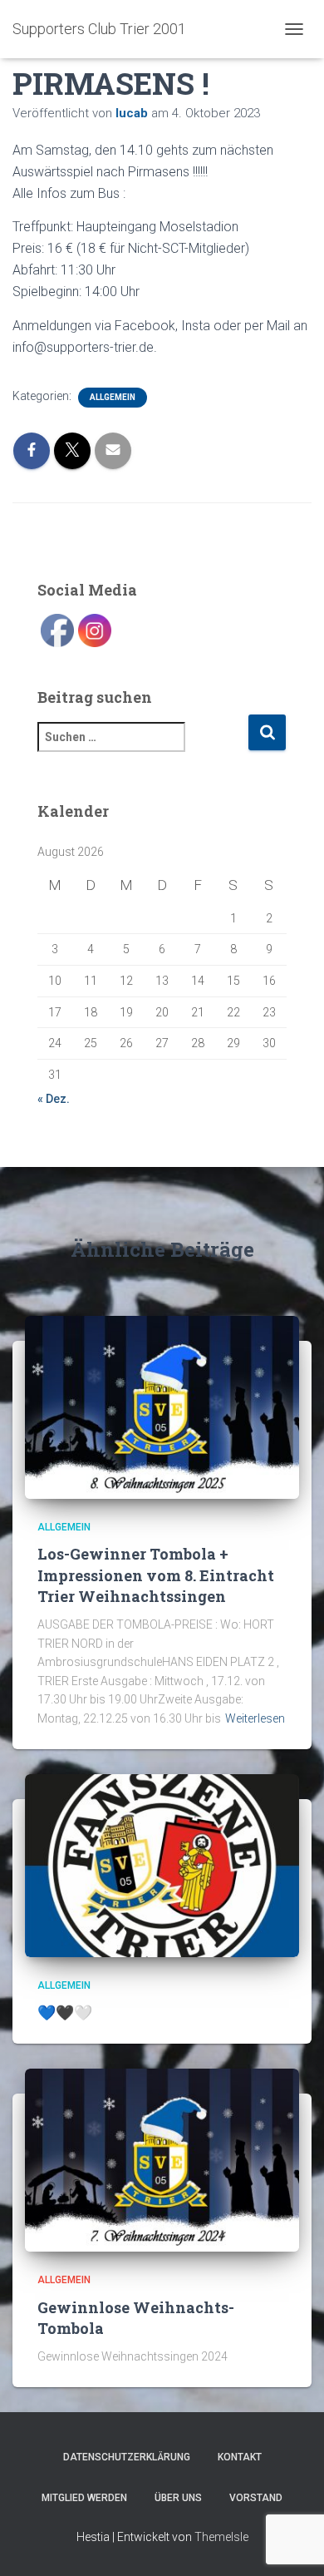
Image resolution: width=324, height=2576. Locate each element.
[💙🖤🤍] (162, 1864)
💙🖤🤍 (65, 2012)
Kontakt (240, 2457)
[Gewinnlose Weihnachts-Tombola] (162, 2159)
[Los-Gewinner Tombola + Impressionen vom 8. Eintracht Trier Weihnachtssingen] (162, 1407)
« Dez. (54, 1099)
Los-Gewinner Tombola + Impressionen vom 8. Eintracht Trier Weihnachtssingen (156, 1575)
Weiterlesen (255, 1718)
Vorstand (256, 2498)
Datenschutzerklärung (127, 2457)
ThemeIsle (221, 2537)
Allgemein (113, 397)
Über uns (178, 2498)
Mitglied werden (84, 2498)
